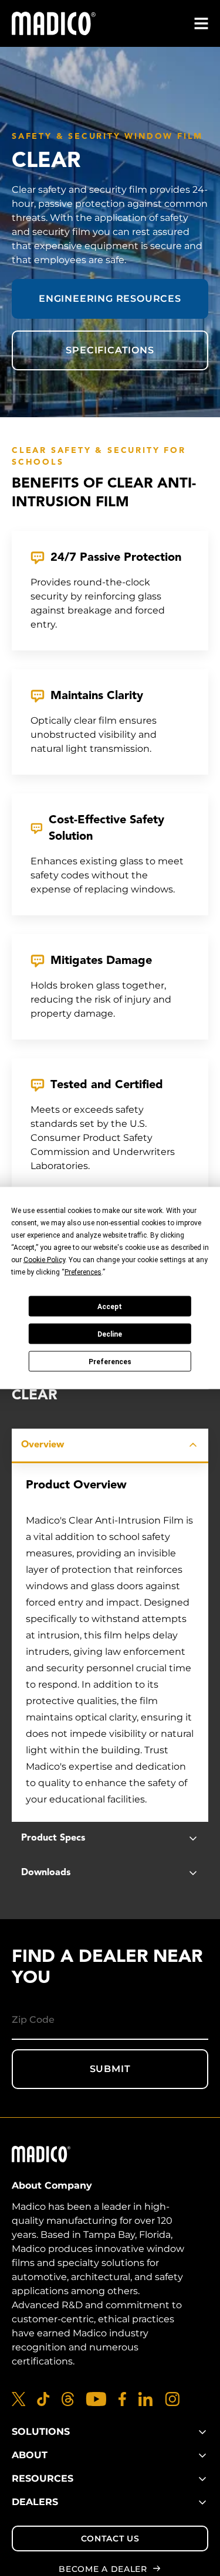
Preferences (110, 1361)
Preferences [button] (83, 1272)
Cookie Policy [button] (44, 1260)
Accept (110, 1306)
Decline (110, 1334)
